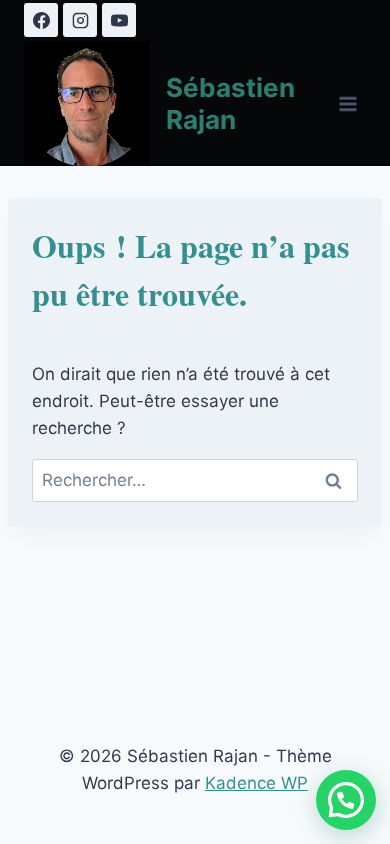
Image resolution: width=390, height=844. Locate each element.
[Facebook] (41, 20)
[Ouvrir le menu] (347, 103)
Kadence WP (256, 783)
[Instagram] (80, 20)
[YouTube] (119, 20)
